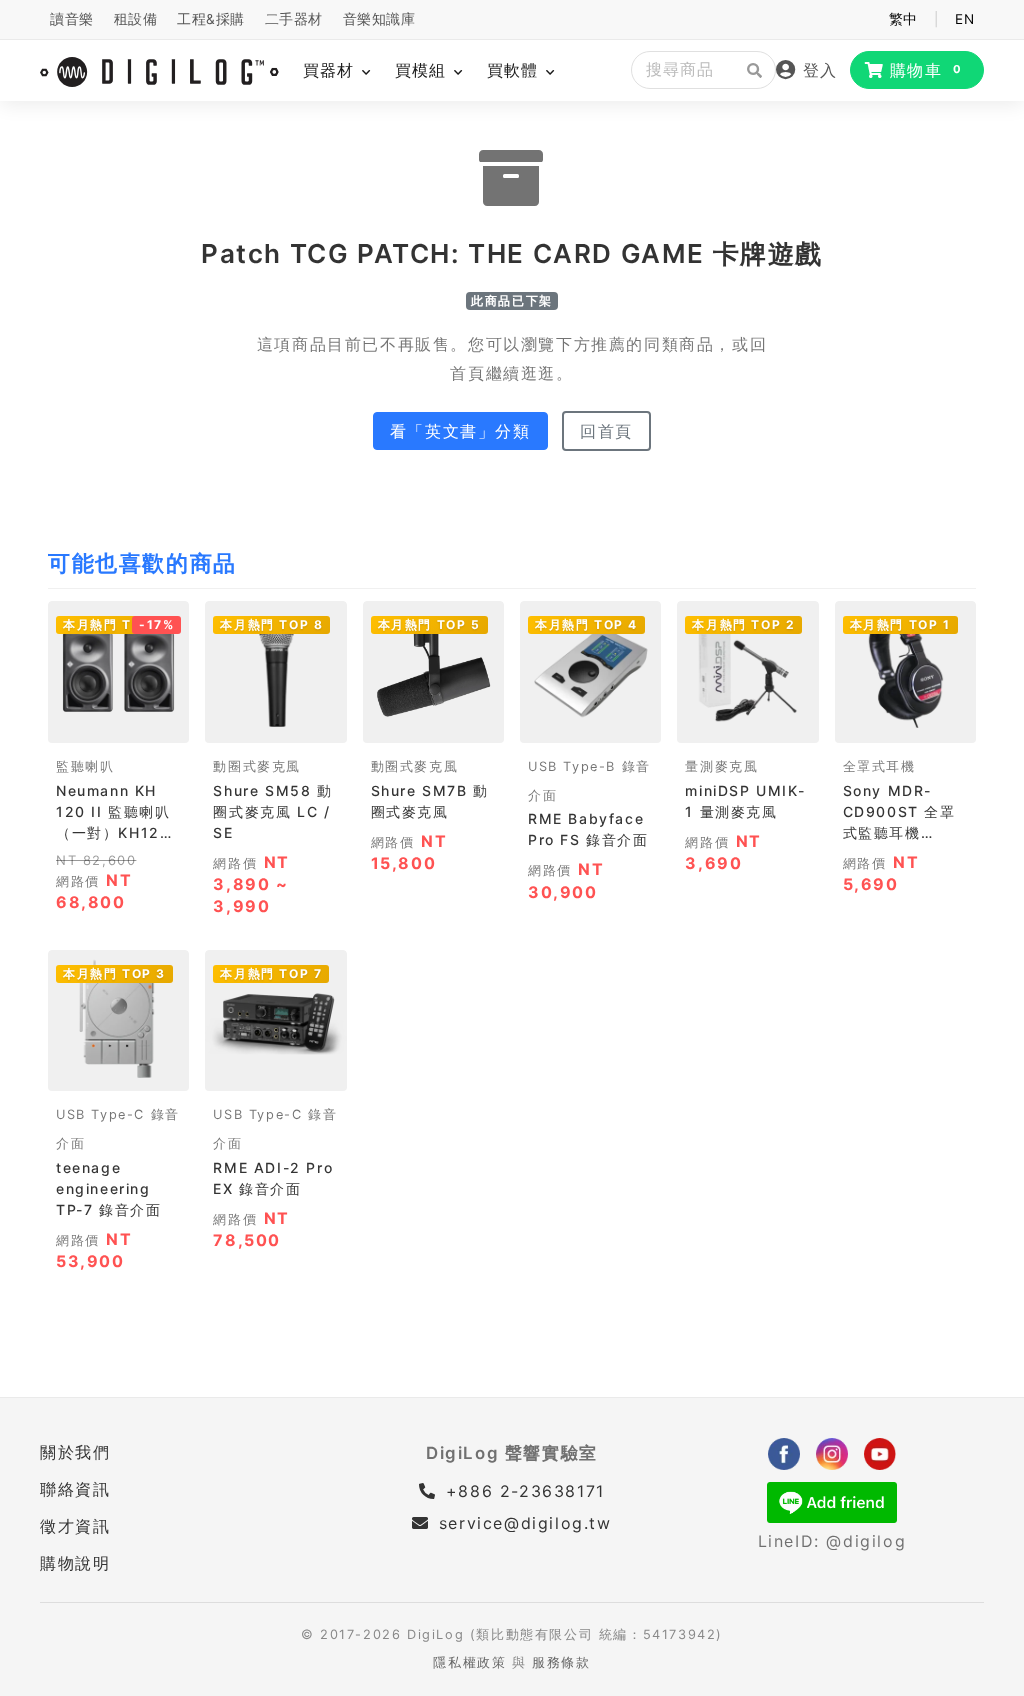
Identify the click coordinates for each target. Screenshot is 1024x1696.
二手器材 (294, 19)
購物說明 (75, 1563)
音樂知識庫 (379, 19)
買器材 (331, 70)
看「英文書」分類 (460, 431)
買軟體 (515, 70)
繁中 (903, 19)
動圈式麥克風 (257, 766)
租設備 (136, 19)
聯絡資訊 (75, 1489)
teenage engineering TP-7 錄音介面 (108, 1188)
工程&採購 (211, 19)
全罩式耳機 (879, 766)
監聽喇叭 (85, 766)
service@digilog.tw (525, 1523)
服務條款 (561, 1662)
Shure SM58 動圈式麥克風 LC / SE (272, 811)
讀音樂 (72, 19)
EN (964, 19)
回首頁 (606, 431)
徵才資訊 (75, 1526)
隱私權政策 (469, 1662)
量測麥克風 (721, 766)
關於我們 (75, 1452)
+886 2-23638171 (522, 1491)
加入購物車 (118, 720)
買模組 (423, 70)
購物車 (926, 70)
